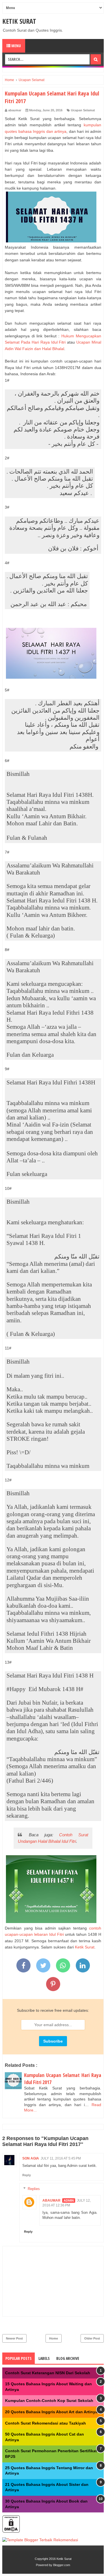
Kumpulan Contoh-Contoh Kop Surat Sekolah (49, 2401)
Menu (16, 46)
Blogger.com (62, 2565)
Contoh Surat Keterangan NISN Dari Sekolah (48, 2373)
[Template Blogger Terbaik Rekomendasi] (40, 2540)
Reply (27, 2175)
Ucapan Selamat (83, 110)
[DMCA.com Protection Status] (11, 2531)
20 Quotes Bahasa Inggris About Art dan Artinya (51, 2412)
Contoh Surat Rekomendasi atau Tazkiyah (46, 2423)
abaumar (51, 2200)
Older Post (92, 2338)
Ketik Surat (19, 21)
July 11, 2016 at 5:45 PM (61, 2158)
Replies (34, 2189)
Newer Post (14, 2338)
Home (54, 2338)
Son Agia (31, 2158)
